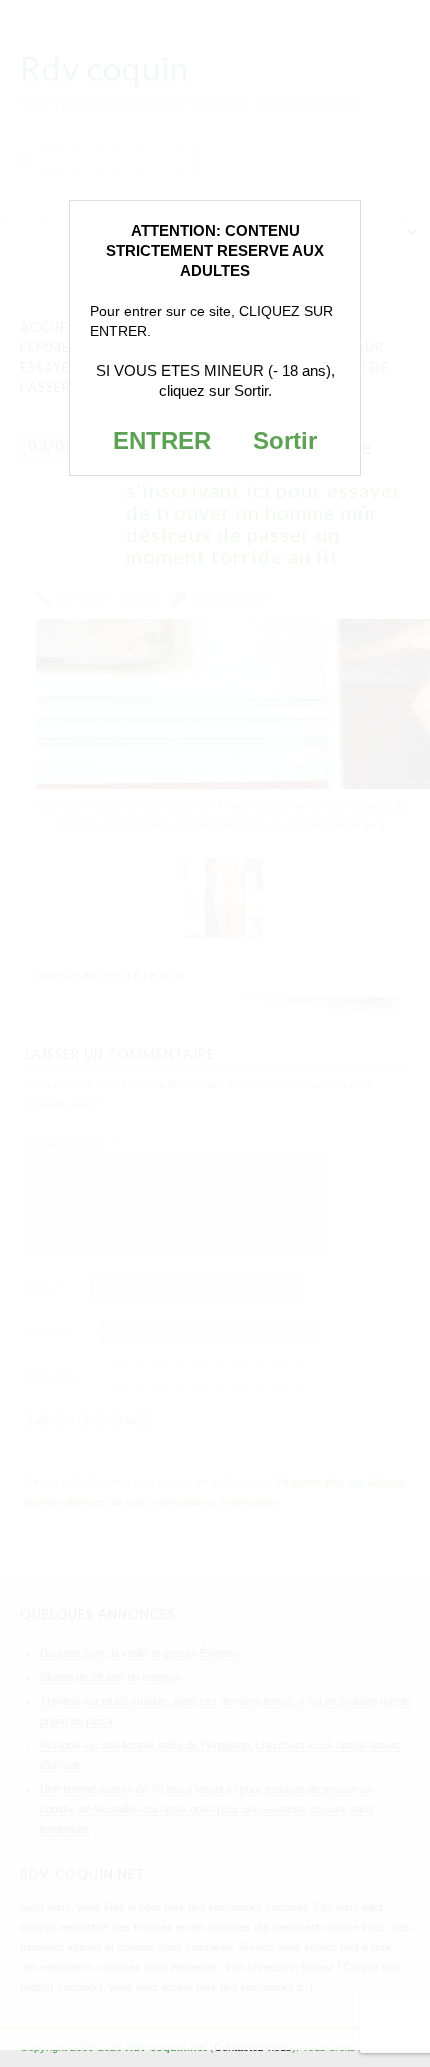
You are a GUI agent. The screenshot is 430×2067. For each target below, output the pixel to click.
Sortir (285, 440)
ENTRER (162, 440)
